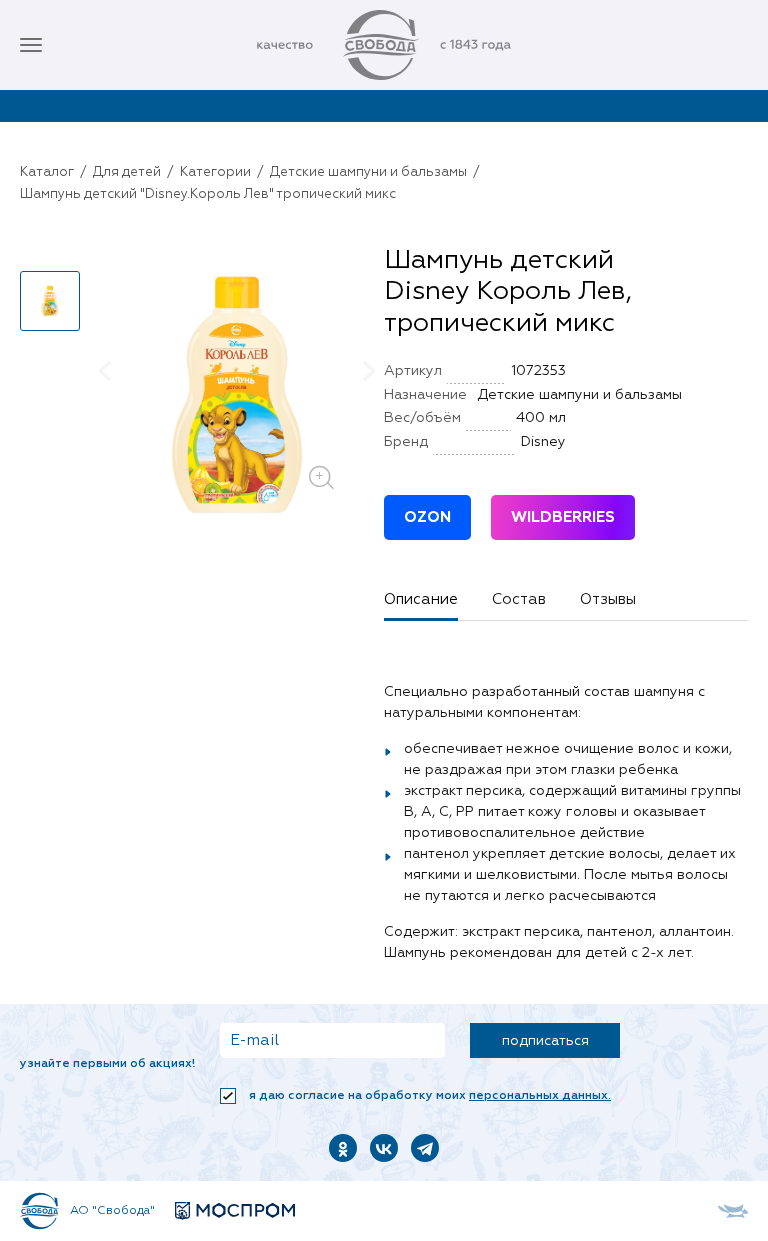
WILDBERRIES (563, 517)
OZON (427, 517)
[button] (50, 253)
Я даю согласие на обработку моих (428, 1096)
